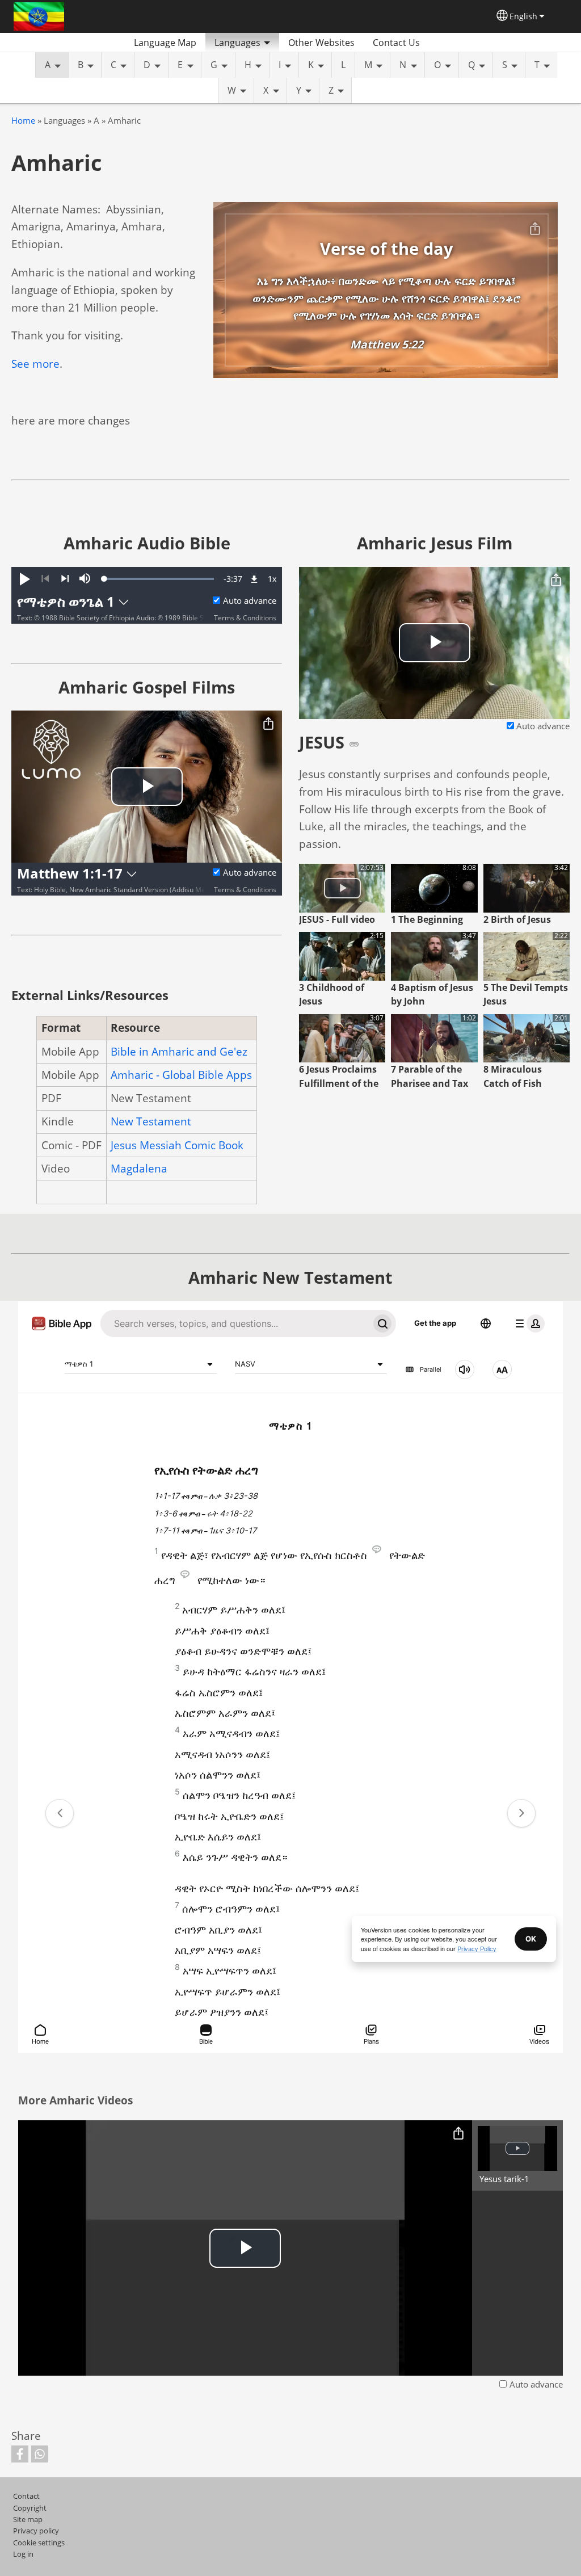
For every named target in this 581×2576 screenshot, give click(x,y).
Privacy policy (36, 2531)
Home (23, 121)
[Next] (65, 579)
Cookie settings (39, 2543)
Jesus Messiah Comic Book (177, 1145)
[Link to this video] (354, 744)
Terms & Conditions (245, 618)
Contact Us (396, 43)
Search (443, 43)
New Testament (151, 1121)
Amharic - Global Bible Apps (181, 1075)
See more (35, 364)
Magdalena (139, 1168)
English (523, 16)
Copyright (30, 2508)
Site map (28, 2519)
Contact (26, 2496)
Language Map (165, 43)
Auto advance (250, 601)
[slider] (159, 579)
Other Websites (321, 43)
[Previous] (45, 579)
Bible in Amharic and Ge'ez (179, 1051)
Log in (23, 2554)
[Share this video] (268, 724)
